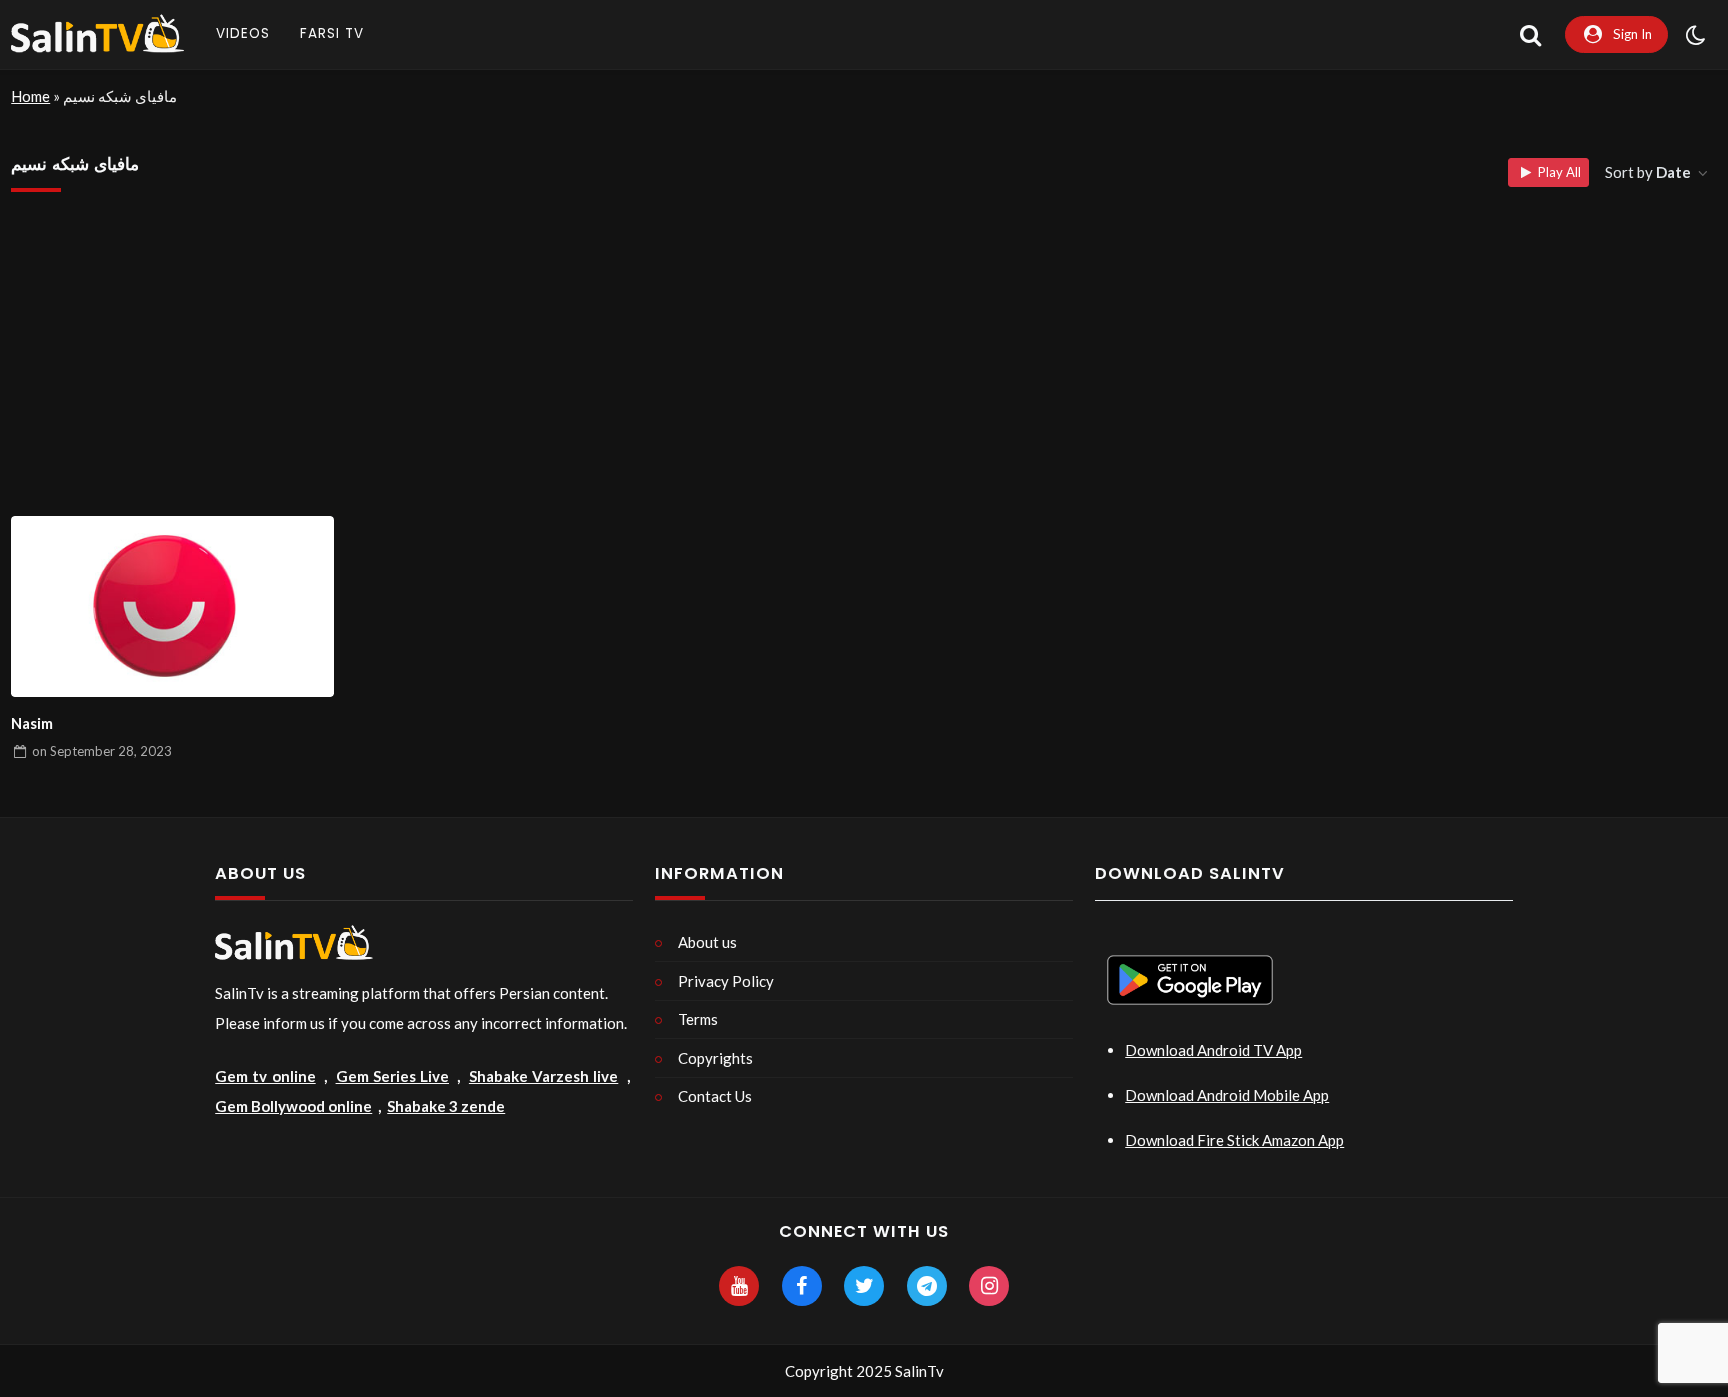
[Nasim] (172, 607)
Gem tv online (265, 1076)
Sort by (1648, 172)
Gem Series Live (392, 1076)
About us (707, 942)
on (102, 751)
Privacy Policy (726, 981)
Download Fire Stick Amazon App (1234, 1140)
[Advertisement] (864, 366)
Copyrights (715, 1058)
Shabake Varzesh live (543, 1076)
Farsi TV (332, 33)
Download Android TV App (1213, 1050)
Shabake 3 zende (446, 1106)
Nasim (32, 723)
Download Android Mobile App (1227, 1095)
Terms (698, 1019)
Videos (243, 33)
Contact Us (715, 1096)
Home (30, 96)
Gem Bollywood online (293, 1106)
